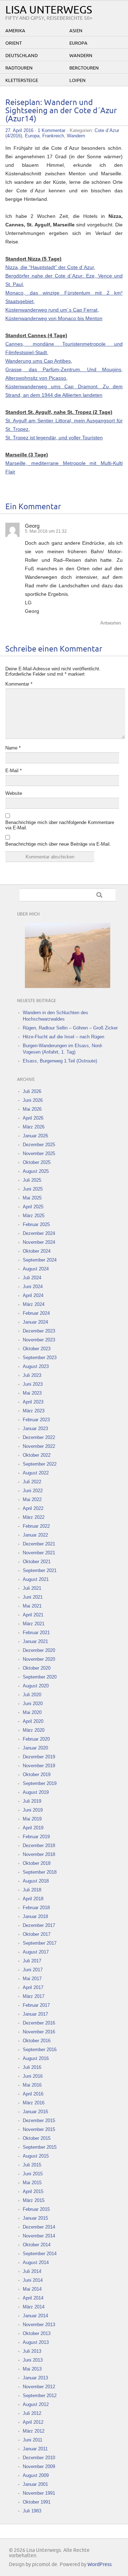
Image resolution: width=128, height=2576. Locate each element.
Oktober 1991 (37, 2502)
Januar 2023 (35, 1429)
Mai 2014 (32, 2289)
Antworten (111, 623)
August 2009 (36, 2475)
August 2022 (36, 1473)
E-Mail (14, 771)
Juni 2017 (33, 1970)
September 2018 (40, 1872)
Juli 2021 (32, 1588)
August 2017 (36, 1952)
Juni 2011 (33, 2440)
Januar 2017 (35, 2014)
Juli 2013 (32, 2351)
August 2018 (36, 1881)
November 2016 (39, 2032)
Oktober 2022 (37, 1455)
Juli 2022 (32, 1482)
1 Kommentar (52, 130)
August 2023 (36, 1366)
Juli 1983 (32, 2511)
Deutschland (22, 56)
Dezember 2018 (39, 1846)
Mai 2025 (32, 1198)
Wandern (81, 56)
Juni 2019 (33, 1810)
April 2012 (33, 2422)
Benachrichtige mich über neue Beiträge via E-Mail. (58, 844)
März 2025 (34, 1216)
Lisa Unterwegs (49, 10)
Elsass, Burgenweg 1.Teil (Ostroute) (60, 1061)
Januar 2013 (35, 2378)
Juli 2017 (32, 1961)
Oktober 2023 (37, 1349)
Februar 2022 (36, 1526)
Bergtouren (84, 68)
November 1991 (39, 2493)
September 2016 (40, 2050)
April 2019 (33, 1828)
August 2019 (36, 1792)
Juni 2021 (33, 1597)
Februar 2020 (36, 1739)
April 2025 (33, 1207)
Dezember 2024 (39, 1233)
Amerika (15, 31)
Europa (78, 43)
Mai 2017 (32, 1979)
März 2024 (34, 1304)
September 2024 (40, 1260)
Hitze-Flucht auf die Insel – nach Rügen (63, 1037)
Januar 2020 (35, 1748)
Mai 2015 (32, 2183)
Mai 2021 (32, 1606)
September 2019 (40, 1783)
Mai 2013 (32, 2369)
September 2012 (40, 2396)
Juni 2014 (33, 2280)
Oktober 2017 (37, 1934)
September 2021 (40, 1570)
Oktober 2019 (37, 1775)
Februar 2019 (36, 1837)
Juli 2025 (32, 1180)
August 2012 (36, 2404)
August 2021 (36, 1579)
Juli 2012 (32, 2413)
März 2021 (34, 1624)
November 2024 (39, 1242)
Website (14, 793)
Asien (76, 31)
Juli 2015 (32, 2165)
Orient (14, 43)
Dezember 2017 (39, 1925)
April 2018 (33, 1899)
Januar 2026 (35, 1136)
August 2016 (36, 2058)
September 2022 (40, 1464)
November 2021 (39, 1553)
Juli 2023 (32, 1375)
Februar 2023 (36, 1420)
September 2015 (40, 2147)
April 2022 (33, 1508)
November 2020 (39, 1659)
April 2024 (33, 1295)
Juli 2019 (32, 1801)
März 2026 (34, 1127)
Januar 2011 (35, 2449)
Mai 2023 (32, 1393)
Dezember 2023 (39, 1331)
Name (13, 748)
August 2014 (36, 2262)
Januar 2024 (35, 1322)
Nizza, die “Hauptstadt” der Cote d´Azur (50, 267)
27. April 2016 (19, 130)
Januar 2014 (35, 2316)
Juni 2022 (33, 1491)
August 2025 (36, 1171)
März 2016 (34, 2103)
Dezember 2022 (39, 1437)
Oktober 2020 (37, 1668)
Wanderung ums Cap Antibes (38, 361)
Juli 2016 (32, 2067)
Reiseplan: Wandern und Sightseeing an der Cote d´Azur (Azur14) (61, 111)
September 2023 (40, 1358)
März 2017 (34, 1996)
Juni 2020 (33, 1704)
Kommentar (19, 684)
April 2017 (33, 1987)
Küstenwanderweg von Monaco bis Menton (54, 318)
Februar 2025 (36, 1224)
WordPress (100, 2564)
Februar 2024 (36, 1313)
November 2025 (39, 1154)
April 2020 (33, 1721)
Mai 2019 (32, 1819)
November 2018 (39, 1854)
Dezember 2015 (39, 2121)
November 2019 (39, 1766)
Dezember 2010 (39, 2458)
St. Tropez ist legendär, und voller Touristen (54, 438)
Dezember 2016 (39, 2023)
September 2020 (40, 1677)
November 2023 (39, 1340)
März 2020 (34, 1730)
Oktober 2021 (37, 1562)
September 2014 (40, 2254)
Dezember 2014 (39, 2227)
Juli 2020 (32, 1695)
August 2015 (36, 2156)
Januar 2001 (35, 2484)
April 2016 (33, 2094)
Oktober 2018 (37, 1863)
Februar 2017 (36, 2005)
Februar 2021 (36, 1633)
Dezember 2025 (39, 1145)
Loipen (78, 81)
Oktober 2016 (37, 2041)
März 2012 (34, 2431)
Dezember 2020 (39, 1650)
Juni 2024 (33, 1287)
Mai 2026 (32, 1109)
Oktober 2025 (37, 1162)
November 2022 (39, 1446)
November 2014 (39, 2236)
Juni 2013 (33, 2360)
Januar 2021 (35, 1641)
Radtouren (19, 68)
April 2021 (33, 1615)
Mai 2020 (32, 1712)
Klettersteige (22, 81)
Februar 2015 (36, 2209)
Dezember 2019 (39, 1757)
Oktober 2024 (37, 1251)
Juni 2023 (33, 1384)
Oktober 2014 (37, 2245)
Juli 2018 (32, 1890)
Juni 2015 (33, 2174)
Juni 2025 (33, 1189)
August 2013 (36, 2342)
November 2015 (39, 2129)
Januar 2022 (35, 1535)
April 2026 (33, 1118)
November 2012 (39, 2387)
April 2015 (33, 2191)
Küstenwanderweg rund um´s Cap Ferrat (51, 310)
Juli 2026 (32, 1091)
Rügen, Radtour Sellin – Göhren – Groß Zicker (70, 1028)
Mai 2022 (32, 1500)
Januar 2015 (35, 2218)
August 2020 (36, 1686)
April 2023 (33, 1402)
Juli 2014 (32, 2271)
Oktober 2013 (37, 2333)
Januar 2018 (35, 1916)
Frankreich (53, 136)
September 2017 (40, 1943)
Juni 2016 (33, 2076)
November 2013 (39, 2325)
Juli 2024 (32, 1278)
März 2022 (34, 1517)
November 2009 (39, 2467)
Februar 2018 (36, 1908)
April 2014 (33, 2298)
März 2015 (34, 2200)
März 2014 (34, 2307)
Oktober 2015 (37, 2138)
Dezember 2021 (39, 1544)
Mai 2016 (32, 2085)
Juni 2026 (33, 1100)
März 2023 (34, 1411)
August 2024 (36, 1269)
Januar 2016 (35, 2112)
